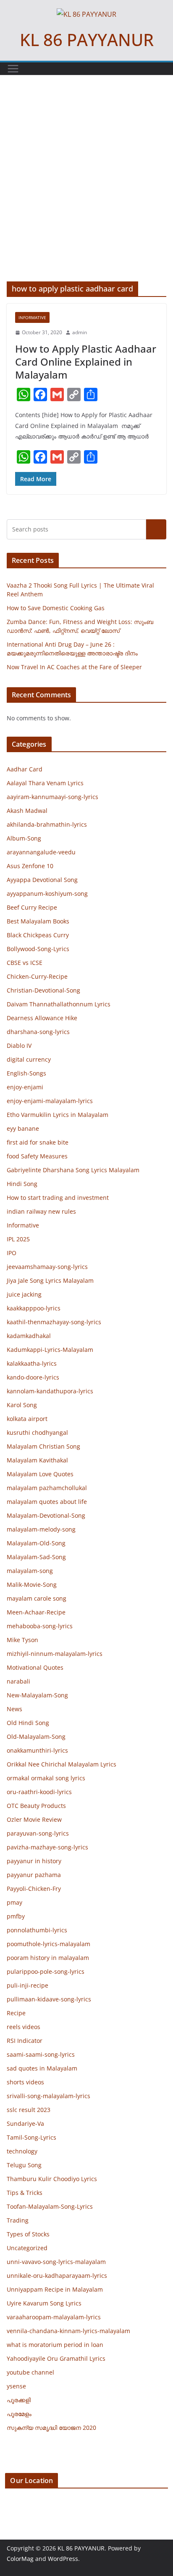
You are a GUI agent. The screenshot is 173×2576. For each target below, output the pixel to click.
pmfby (16, 1916)
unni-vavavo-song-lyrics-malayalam (56, 2262)
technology (22, 2151)
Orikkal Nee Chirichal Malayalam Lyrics (62, 1764)
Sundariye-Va (25, 2123)
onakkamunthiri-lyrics (37, 1750)
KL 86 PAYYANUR (87, 40)
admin (80, 332)
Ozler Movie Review (34, 1819)
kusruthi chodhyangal (37, 1432)
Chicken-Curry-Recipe (37, 976)
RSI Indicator (25, 2041)
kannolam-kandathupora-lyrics (50, 1391)
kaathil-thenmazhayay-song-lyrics (54, 1322)
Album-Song (24, 838)
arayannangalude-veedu (41, 852)
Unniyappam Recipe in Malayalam (55, 2289)
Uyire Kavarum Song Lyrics (44, 2303)
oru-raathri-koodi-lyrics (39, 1792)
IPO (12, 1253)
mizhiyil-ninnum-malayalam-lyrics (55, 1654)
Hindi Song (22, 1184)
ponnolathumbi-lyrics (37, 1930)
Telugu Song (24, 2165)
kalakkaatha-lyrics (32, 1363)
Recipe (16, 2013)
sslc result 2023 (29, 2110)
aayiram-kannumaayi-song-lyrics (52, 797)
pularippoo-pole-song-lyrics (46, 1971)
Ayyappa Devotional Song (42, 880)
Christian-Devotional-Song (43, 990)
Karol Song (22, 1405)
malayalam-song (30, 1571)
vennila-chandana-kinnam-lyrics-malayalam (68, 2331)
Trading (18, 2220)
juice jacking (24, 1294)
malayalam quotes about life (47, 1502)
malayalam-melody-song (41, 1529)
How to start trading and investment (58, 1198)
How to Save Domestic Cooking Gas (56, 608)
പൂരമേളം (19, 2414)
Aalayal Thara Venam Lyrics (45, 783)
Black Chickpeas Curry (38, 935)
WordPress (63, 2559)
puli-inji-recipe (28, 1985)
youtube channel (30, 2372)
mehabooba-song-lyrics (40, 1626)
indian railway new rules (41, 1211)
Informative (32, 317)
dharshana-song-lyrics (38, 1032)
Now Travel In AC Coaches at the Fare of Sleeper (74, 667)
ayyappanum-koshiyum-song (47, 893)
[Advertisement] (86, 191)
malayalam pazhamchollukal (47, 1488)
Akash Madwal (27, 811)
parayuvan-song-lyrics (38, 1833)
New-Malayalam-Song (37, 1695)
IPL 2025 (18, 1239)
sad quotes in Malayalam (42, 2068)
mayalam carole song (37, 1598)
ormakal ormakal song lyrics (46, 1778)
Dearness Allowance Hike (42, 1018)
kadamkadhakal (29, 1336)
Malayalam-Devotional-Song (46, 1515)
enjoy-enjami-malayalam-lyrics (50, 1101)
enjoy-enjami (25, 1087)
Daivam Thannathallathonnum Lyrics (59, 1004)
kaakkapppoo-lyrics (34, 1308)
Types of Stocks (28, 2234)
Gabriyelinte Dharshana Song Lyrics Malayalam (73, 1170)
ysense (16, 2386)
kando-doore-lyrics (33, 1377)
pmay (14, 1902)
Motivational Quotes (35, 1667)
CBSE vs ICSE (25, 963)
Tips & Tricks (25, 2193)
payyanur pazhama (34, 1875)
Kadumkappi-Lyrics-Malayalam (50, 1350)
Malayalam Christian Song (43, 1446)
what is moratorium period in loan (55, 2345)
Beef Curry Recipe (32, 907)
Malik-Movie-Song (32, 1585)
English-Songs (26, 1073)
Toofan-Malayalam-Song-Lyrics (50, 2206)
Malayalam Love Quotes (40, 1474)
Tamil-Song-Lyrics (31, 2137)
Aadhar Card (25, 769)
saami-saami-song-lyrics (41, 2054)
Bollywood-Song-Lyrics (38, 949)
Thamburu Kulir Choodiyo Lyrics (52, 2179)
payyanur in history (34, 1861)
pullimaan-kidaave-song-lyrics (49, 1999)
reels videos (24, 2027)
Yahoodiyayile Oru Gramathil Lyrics (56, 2358)
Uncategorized (27, 2248)
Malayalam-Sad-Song (36, 1557)
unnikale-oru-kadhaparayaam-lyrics (57, 2276)
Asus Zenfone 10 (30, 866)
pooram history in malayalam (48, 1958)
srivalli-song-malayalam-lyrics (48, 2096)
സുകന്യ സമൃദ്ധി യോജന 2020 (51, 2428)
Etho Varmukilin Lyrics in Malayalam (58, 1115)
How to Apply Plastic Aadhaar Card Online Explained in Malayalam (86, 362)
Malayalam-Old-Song (36, 1543)
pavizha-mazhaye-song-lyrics (47, 1847)
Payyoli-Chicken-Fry (34, 1889)
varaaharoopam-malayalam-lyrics (54, 2317)
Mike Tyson (22, 1640)
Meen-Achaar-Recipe (36, 1612)
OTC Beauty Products (36, 1806)
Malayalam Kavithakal (37, 1460)
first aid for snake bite (38, 1142)
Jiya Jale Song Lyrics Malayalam (50, 1280)
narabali (18, 1681)
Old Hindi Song (28, 1723)
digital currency (29, 1059)
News (14, 1709)
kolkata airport (27, 1419)
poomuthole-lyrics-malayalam (48, 1944)
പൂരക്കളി (19, 2400)
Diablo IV (19, 1046)
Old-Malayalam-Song (36, 1737)
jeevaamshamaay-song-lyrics (47, 1267)
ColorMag (20, 2559)
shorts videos (25, 2082)
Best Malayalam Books (38, 921)
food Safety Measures (37, 1156)
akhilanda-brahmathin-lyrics (47, 824)
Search (156, 529)
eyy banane (23, 1128)
